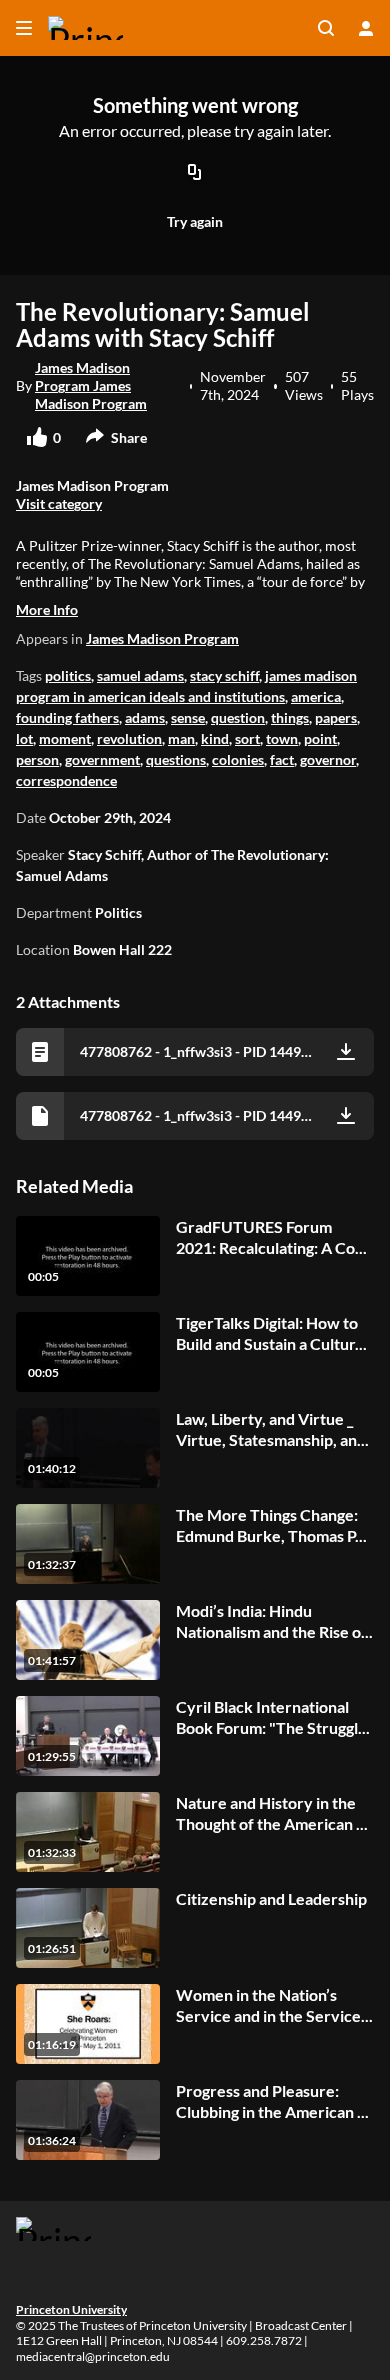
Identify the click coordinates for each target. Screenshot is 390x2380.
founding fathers (67, 717)
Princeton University (71, 2309)
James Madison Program (162, 638)
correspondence (66, 780)
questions (176, 759)
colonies (238, 759)
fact (282, 759)
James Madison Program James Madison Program (91, 385)
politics (68, 675)
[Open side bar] (24, 28)
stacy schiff (224, 675)
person (37, 759)
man (181, 738)
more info (47, 609)
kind (215, 738)
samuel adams (140, 675)
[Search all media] (326, 28)
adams (145, 717)
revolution (129, 738)
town (282, 738)
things (290, 717)
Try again (195, 221)
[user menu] (366, 28)
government (102, 759)
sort (247, 738)
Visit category (59, 503)
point (320, 738)
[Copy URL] (195, 174)
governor (328, 759)
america (316, 696)
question (238, 717)
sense (188, 717)
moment (65, 738)
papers (336, 717)
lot (24, 738)
